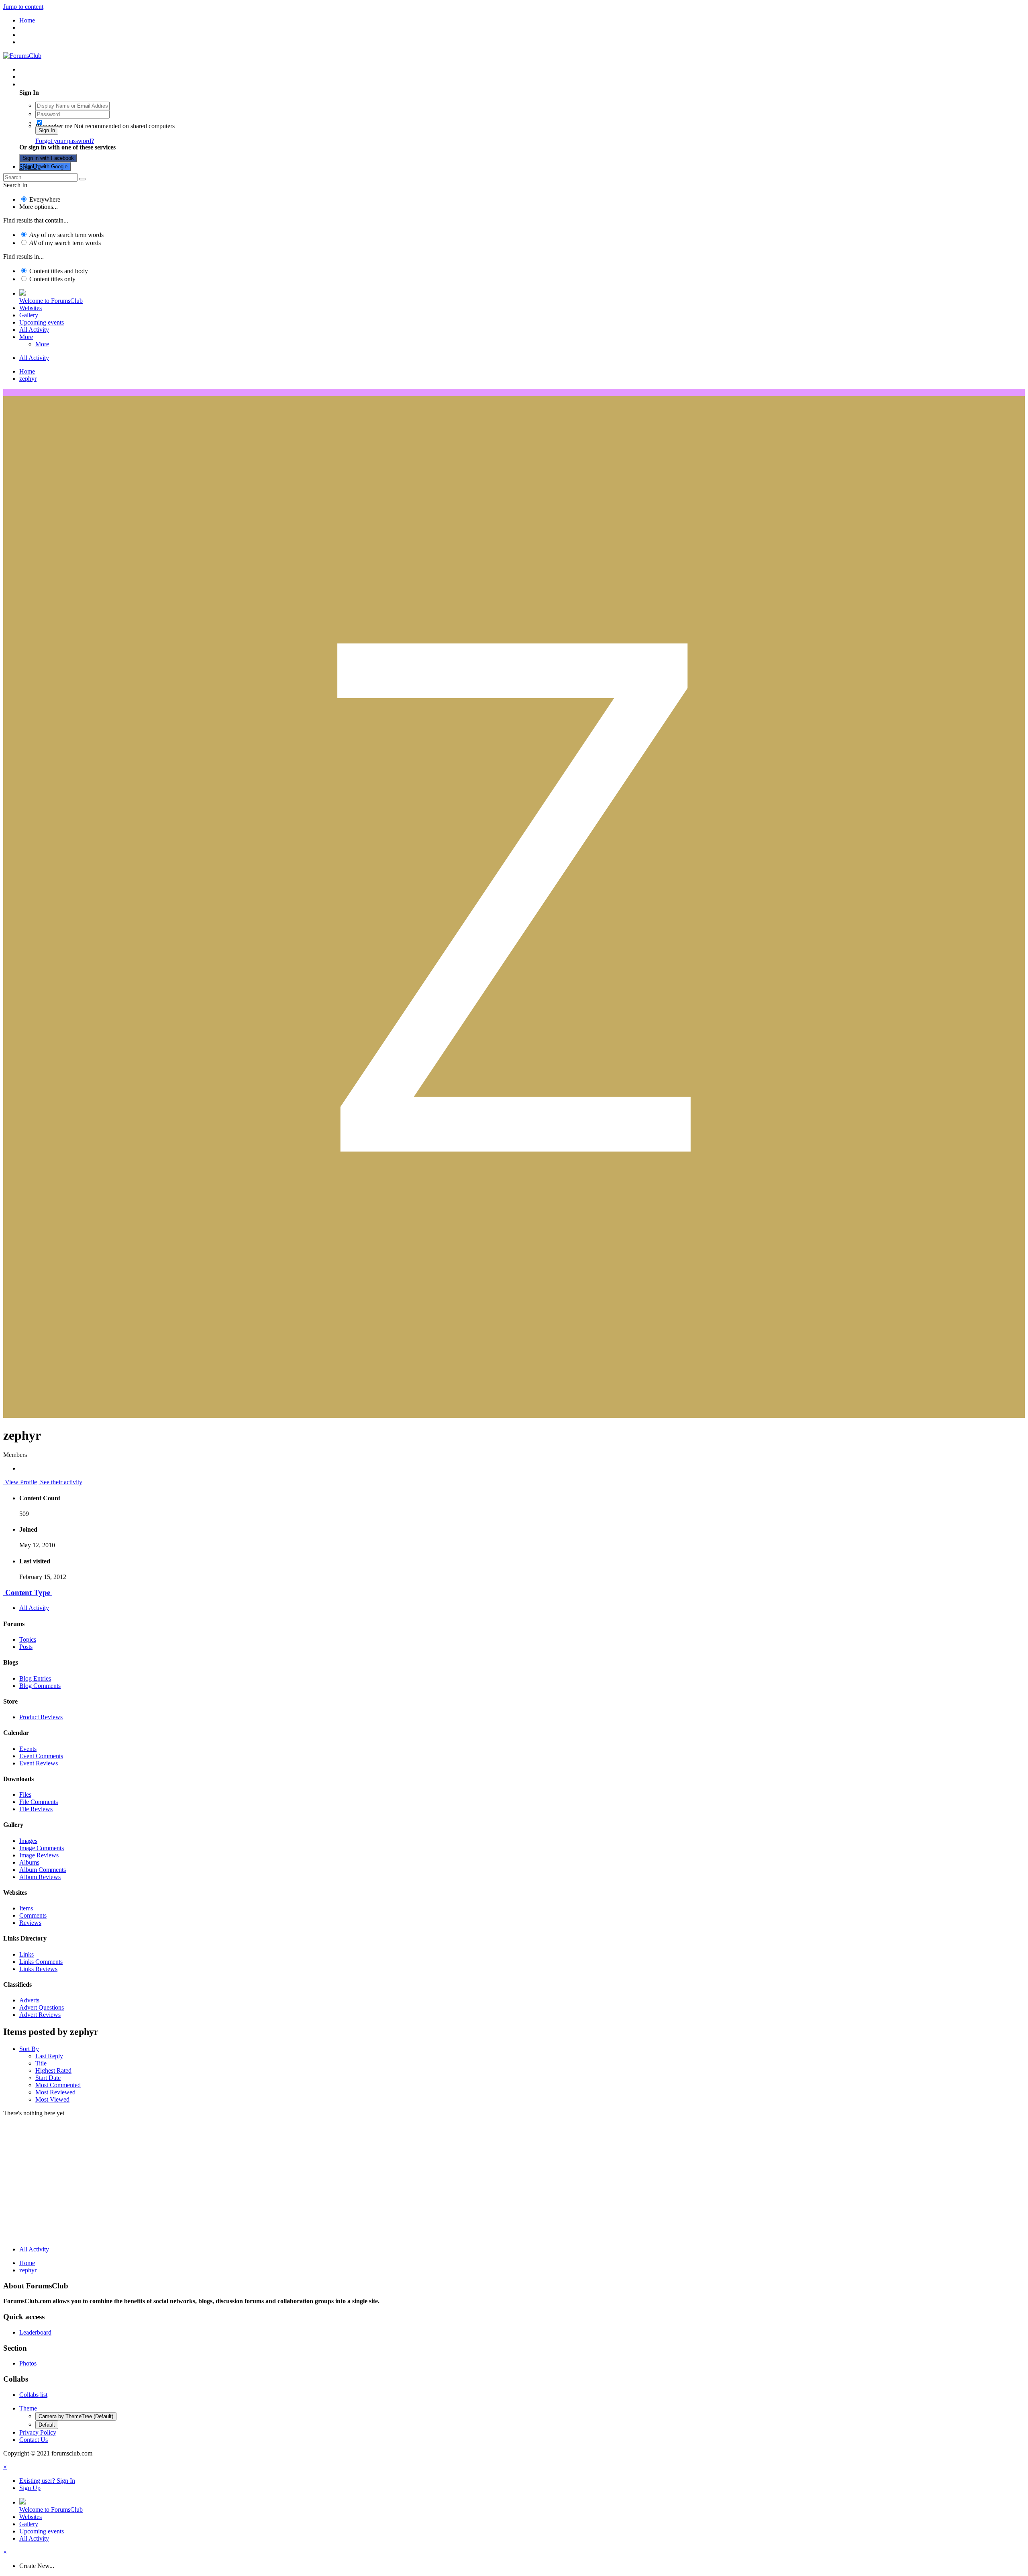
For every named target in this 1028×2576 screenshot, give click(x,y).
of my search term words (66, 235)
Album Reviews (40, 1877)
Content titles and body (59, 271)
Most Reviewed (55, 2092)
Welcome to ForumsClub (51, 301)
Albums (29, 1862)
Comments (33, 1915)
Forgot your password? (65, 141)
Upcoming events (42, 322)
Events (28, 1749)
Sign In (47, 130)
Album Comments (43, 1870)
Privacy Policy (38, 2432)
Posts (26, 1647)
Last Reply (49, 2056)
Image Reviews (39, 1855)
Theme (28, 2408)
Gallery (29, 315)
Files (25, 1795)
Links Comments (41, 1962)
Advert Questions (42, 2007)
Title (41, 2063)
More (26, 337)
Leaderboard (35, 2332)
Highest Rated (53, 2070)
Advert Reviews (40, 2015)
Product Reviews (41, 1717)
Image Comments (42, 1848)
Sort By (29, 2049)
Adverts (29, 2000)
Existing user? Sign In (49, 84)
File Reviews (36, 1809)
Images (28, 1841)
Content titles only (52, 279)
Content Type (28, 1592)
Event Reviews (39, 1763)
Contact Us (34, 2440)
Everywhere (45, 199)
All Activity (34, 330)
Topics (28, 1639)
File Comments (39, 1802)
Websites (31, 308)
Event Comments (41, 1756)
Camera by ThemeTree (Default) (76, 2416)
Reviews (30, 1923)
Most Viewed (52, 2099)
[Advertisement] (514, 2183)
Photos (28, 2363)
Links (27, 1954)
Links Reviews (38, 1969)
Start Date (48, 2078)
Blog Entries (35, 1678)
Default (47, 2425)
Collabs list (33, 2395)
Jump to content (23, 7)
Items (26, 1908)
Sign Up (30, 166)
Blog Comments (40, 1686)
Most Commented (58, 2085)
